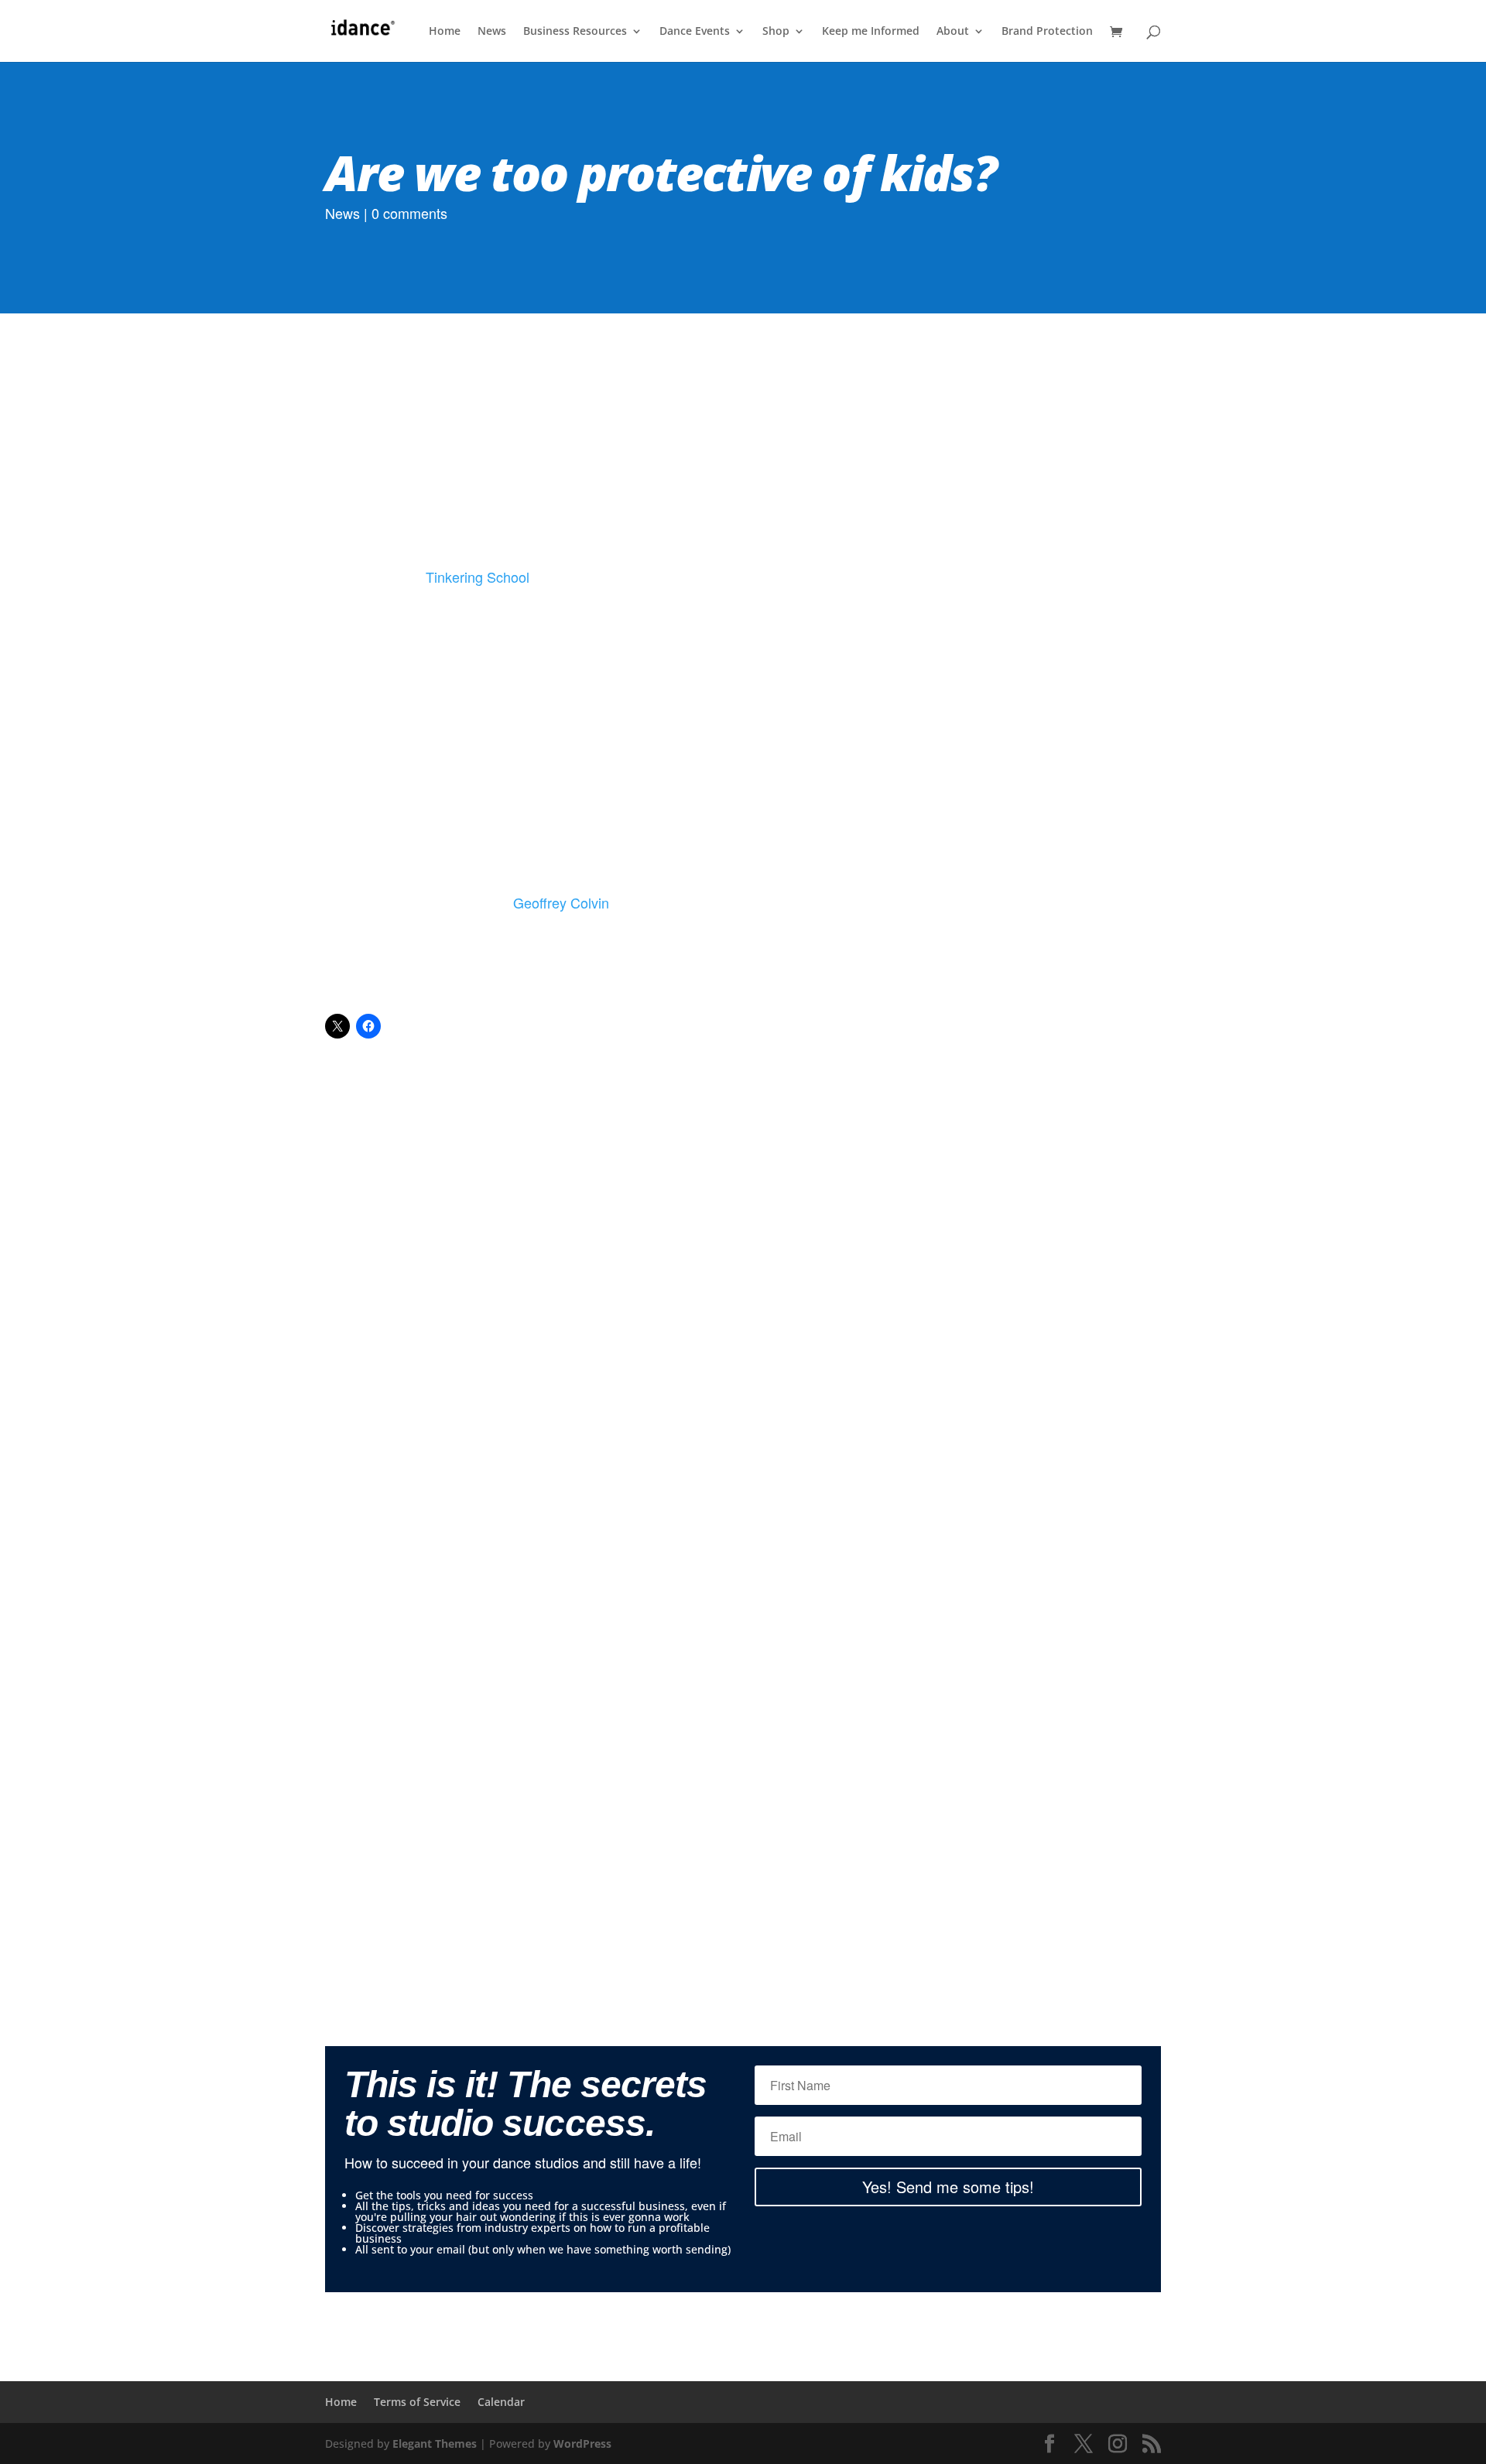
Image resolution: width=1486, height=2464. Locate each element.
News (492, 32)
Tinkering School (478, 577)
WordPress (582, 2443)
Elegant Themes (435, 2443)
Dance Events (695, 32)
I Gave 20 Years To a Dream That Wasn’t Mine (743, 1369)
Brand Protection (1047, 32)
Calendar (501, 2402)
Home (445, 32)
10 (802, 1746)
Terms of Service (417, 2402)
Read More (743, 1632)
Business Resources (575, 32)
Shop (776, 32)
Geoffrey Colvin (561, 902)
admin (522, 1413)
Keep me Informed (871, 32)
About (953, 32)
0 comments (409, 213)
